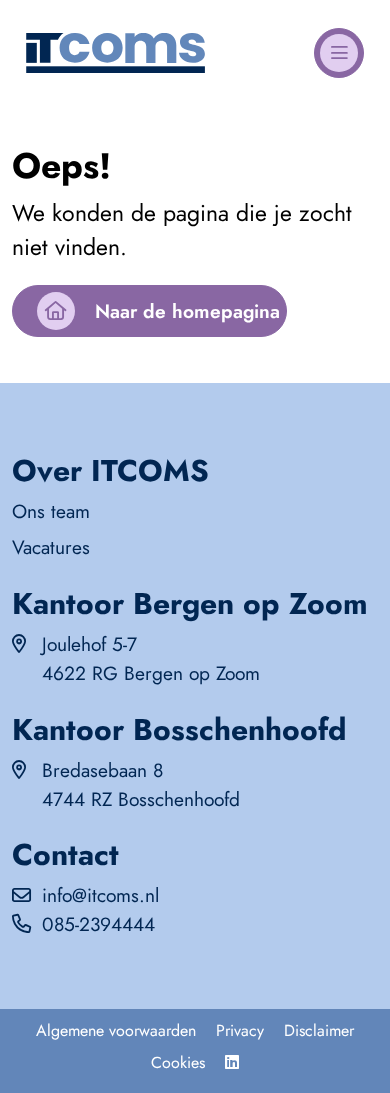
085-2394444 (98, 924)
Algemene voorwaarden (116, 1030)
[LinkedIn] (232, 1063)
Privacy (240, 1030)
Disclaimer (319, 1030)
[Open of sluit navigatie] (339, 53)
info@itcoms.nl (100, 895)
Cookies (178, 1062)
